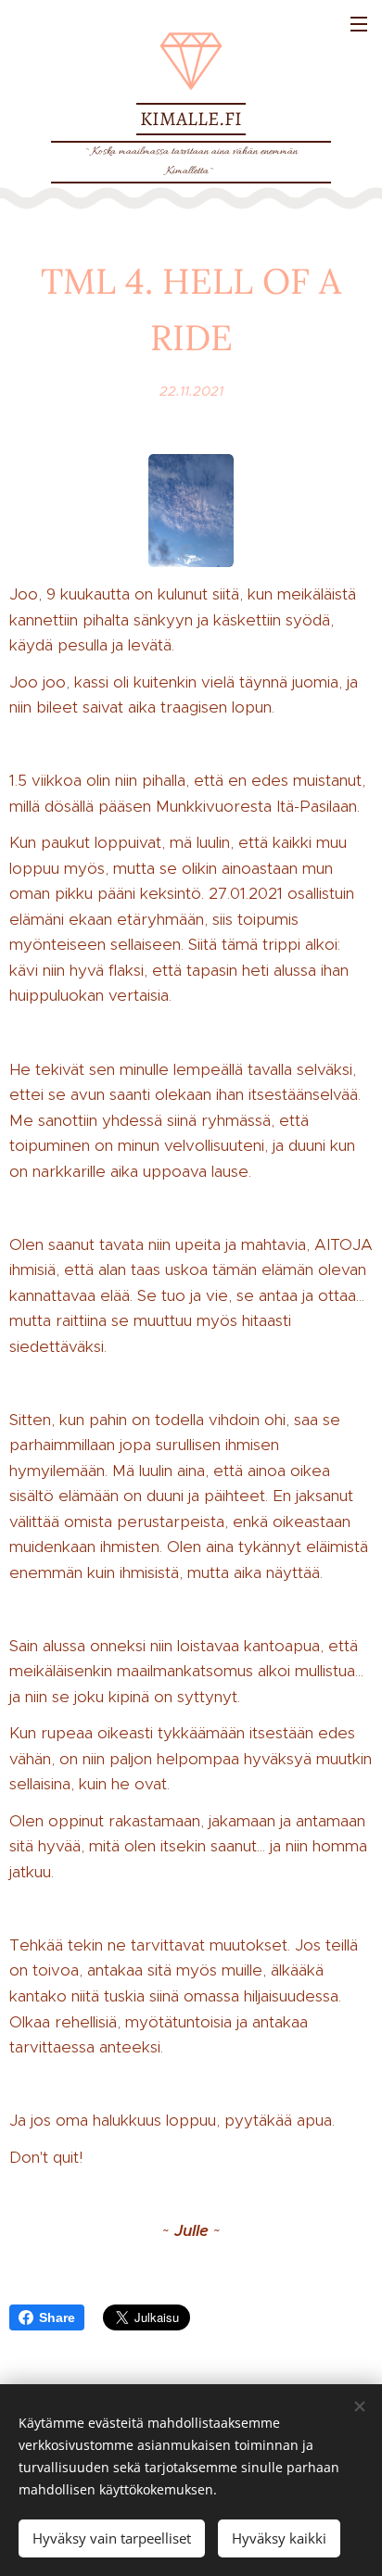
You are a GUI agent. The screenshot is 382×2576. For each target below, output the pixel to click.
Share (57, 2317)
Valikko (359, 23)
